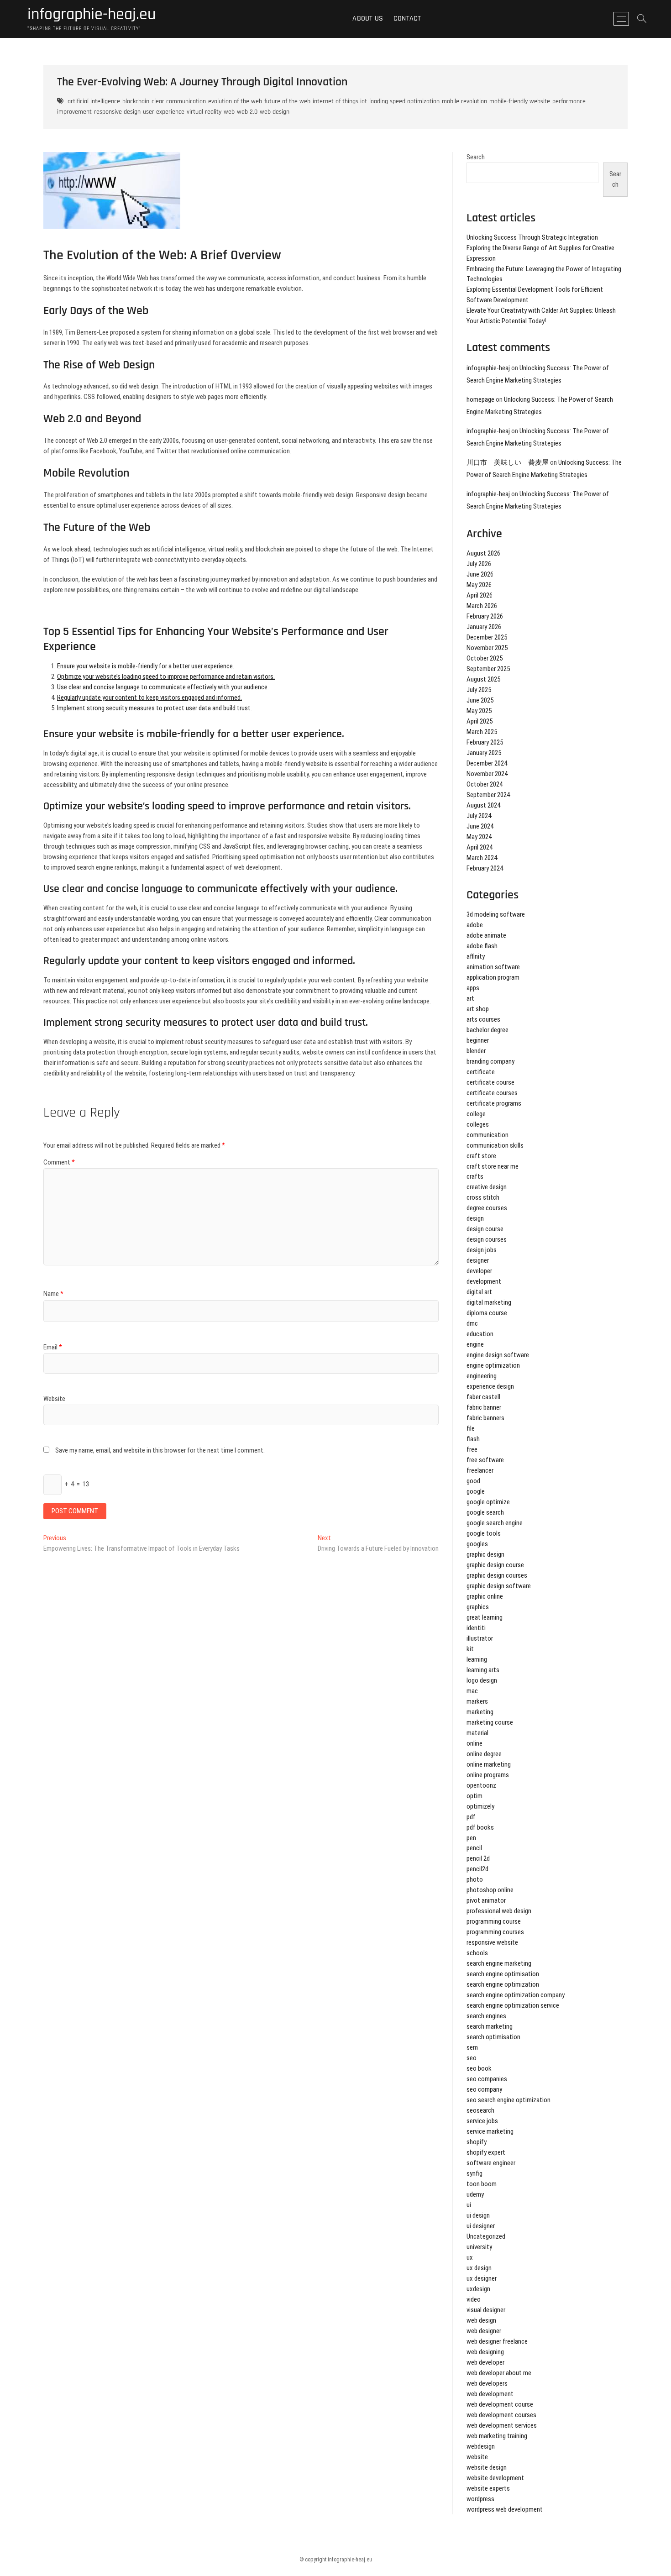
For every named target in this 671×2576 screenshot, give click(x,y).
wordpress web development (505, 2509)
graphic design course (495, 1565)
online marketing (489, 1764)
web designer (484, 2331)
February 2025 (485, 742)
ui (469, 2205)
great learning (485, 1617)
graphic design (485, 1554)
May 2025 (479, 711)
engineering (482, 1376)
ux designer (482, 2278)
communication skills (495, 1145)
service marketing (490, 2131)
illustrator (480, 1638)
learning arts (483, 1670)
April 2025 (480, 721)
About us (368, 18)
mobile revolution (464, 101)
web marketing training (497, 2436)
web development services (502, 2425)
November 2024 (487, 774)
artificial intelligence (94, 101)
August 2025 (483, 679)
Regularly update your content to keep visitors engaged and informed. (149, 698)
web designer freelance (497, 2341)
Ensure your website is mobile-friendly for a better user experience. (146, 666)
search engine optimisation (503, 1974)
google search (485, 1512)
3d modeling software (496, 914)
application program (493, 977)
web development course (500, 2404)
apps (473, 988)
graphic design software (499, 1586)
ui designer (481, 2226)
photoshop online (490, 1890)
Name (53, 1294)
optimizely (480, 1806)
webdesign (481, 2446)
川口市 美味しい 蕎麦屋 (508, 462)
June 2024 (480, 826)
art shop (478, 1009)
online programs (488, 1775)
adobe (475, 925)
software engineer (491, 2163)
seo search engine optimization (508, 2100)
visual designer (486, 2310)
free (472, 1449)
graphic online (485, 1596)
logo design (482, 1680)
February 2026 (485, 616)
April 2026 (480, 595)
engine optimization (493, 1365)
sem (472, 2047)
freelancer (480, 1470)
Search (476, 157)
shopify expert (486, 2152)
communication (488, 1135)
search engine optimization (503, 1984)
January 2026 (484, 627)
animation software (493, 967)
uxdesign (478, 2289)
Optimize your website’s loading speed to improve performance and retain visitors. (166, 677)
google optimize (488, 1502)
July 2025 (479, 690)
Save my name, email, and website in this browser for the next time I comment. (160, 1450)
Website (54, 1399)
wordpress (480, 2499)
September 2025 (488, 669)
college (476, 1114)
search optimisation (493, 2037)
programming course (494, 1921)
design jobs (482, 1250)
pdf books (480, 1827)
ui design (478, 2215)
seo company (484, 2089)
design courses (487, 1239)
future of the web (287, 101)
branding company (490, 1061)
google (476, 1491)
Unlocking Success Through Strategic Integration (532, 237)
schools (477, 1953)
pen (471, 1838)
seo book (479, 2068)
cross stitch (483, 1197)
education (480, 1334)
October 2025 (485, 658)
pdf (471, 1817)
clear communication (179, 101)
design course (485, 1229)
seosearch (480, 2110)
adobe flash (482, 946)
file (471, 1428)
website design (487, 2467)
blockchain (136, 101)
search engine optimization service (513, 2005)
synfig (474, 2173)
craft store (481, 1156)
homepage (480, 399)
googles (477, 1544)
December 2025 (487, 637)
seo (472, 2058)
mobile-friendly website (520, 101)
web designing (485, 2352)
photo (475, 1879)
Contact (407, 18)
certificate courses (492, 1093)
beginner (478, 1040)
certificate (481, 1072)
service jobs (482, 2121)
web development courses (501, 2415)
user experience (164, 112)
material (477, 1733)
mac (472, 1691)
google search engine (495, 1523)
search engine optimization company (516, 1995)
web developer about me (499, 2373)
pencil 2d (478, 1858)
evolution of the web (235, 101)
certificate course (490, 1082)
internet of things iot (340, 101)
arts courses (483, 1019)
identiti (476, 1628)
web (229, 112)
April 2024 (480, 847)
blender (476, 1051)
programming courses (495, 1932)
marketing (480, 1712)
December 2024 (487, 763)
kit (470, 1649)
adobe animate (486, 935)
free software (485, 1460)
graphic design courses (497, 1575)
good (473, 1481)
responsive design (117, 112)
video (474, 2299)
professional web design (499, 1911)
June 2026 (480, 574)
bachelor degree (488, 1030)
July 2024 (479, 816)
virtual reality (204, 112)
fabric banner (484, 1407)
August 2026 (483, 553)
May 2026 (479, 585)
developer (479, 1271)
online (474, 1743)
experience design (490, 1386)
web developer (485, 2362)
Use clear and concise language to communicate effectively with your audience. (163, 687)
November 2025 (487, 648)
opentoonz (481, 1785)
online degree (484, 1754)
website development (495, 2478)
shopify (477, 2142)
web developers (487, 2383)
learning (477, 1659)
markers (477, 1701)
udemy (475, 2194)
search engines (486, 2016)
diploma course (487, 1313)
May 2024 (479, 837)
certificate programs (494, 1103)
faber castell (483, 1397)
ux (470, 2257)
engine (475, 1344)
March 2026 (482, 606)
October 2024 (485, 784)
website (477, 2457)
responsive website (492, 1942)
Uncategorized (486, 2236)
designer (478, 1260)
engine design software (498, 1355)
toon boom (482, 2184)
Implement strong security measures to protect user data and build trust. (155, 708)
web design (275, 112)
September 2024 (488, 795)
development (484, 1281)
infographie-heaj (488, 368)
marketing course (490, 1722)
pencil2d (477, 1869)
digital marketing (489, 1302)
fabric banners (485, 1418)
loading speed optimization (404, 101)
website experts (488, 2488)
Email (53, 1347)
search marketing (490, 2026)
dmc (472, 1323)
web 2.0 (247, 112)
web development (490, 2394)
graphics (478, 1607)
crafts (475, 1176)
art (470, 998)
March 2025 (482, 732)
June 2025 (480, 700)
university (479, 2247)
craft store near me (493, 1166)
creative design (487, 1187)
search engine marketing (499, 1963)
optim (474, 1796)
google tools (484, 1533)
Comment (59, 1162)
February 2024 (485, 868)
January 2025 (484, 753)
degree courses (487, 1208)
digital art (479, 1292)
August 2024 (483, 805)
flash (473, 1439)
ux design (479, 2268)
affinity (476, 956)
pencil (474, 1848)
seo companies (487, 2079)
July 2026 (479, 564)
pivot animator (486, 1900)
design (475, 1218)
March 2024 (482, 858)
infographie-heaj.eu (92, 15)
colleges (478, 1124)
